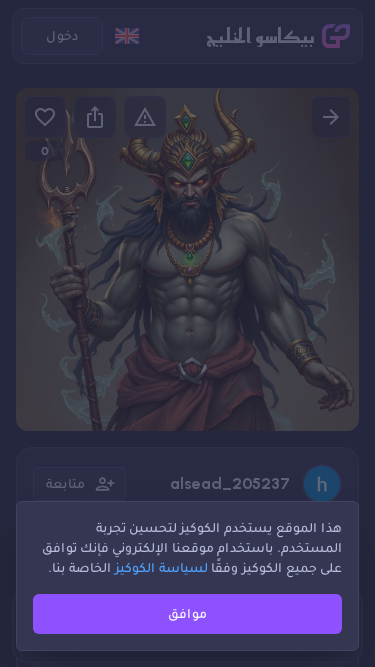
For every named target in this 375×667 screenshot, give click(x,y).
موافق (187, 613)
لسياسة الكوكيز (161, 567)
